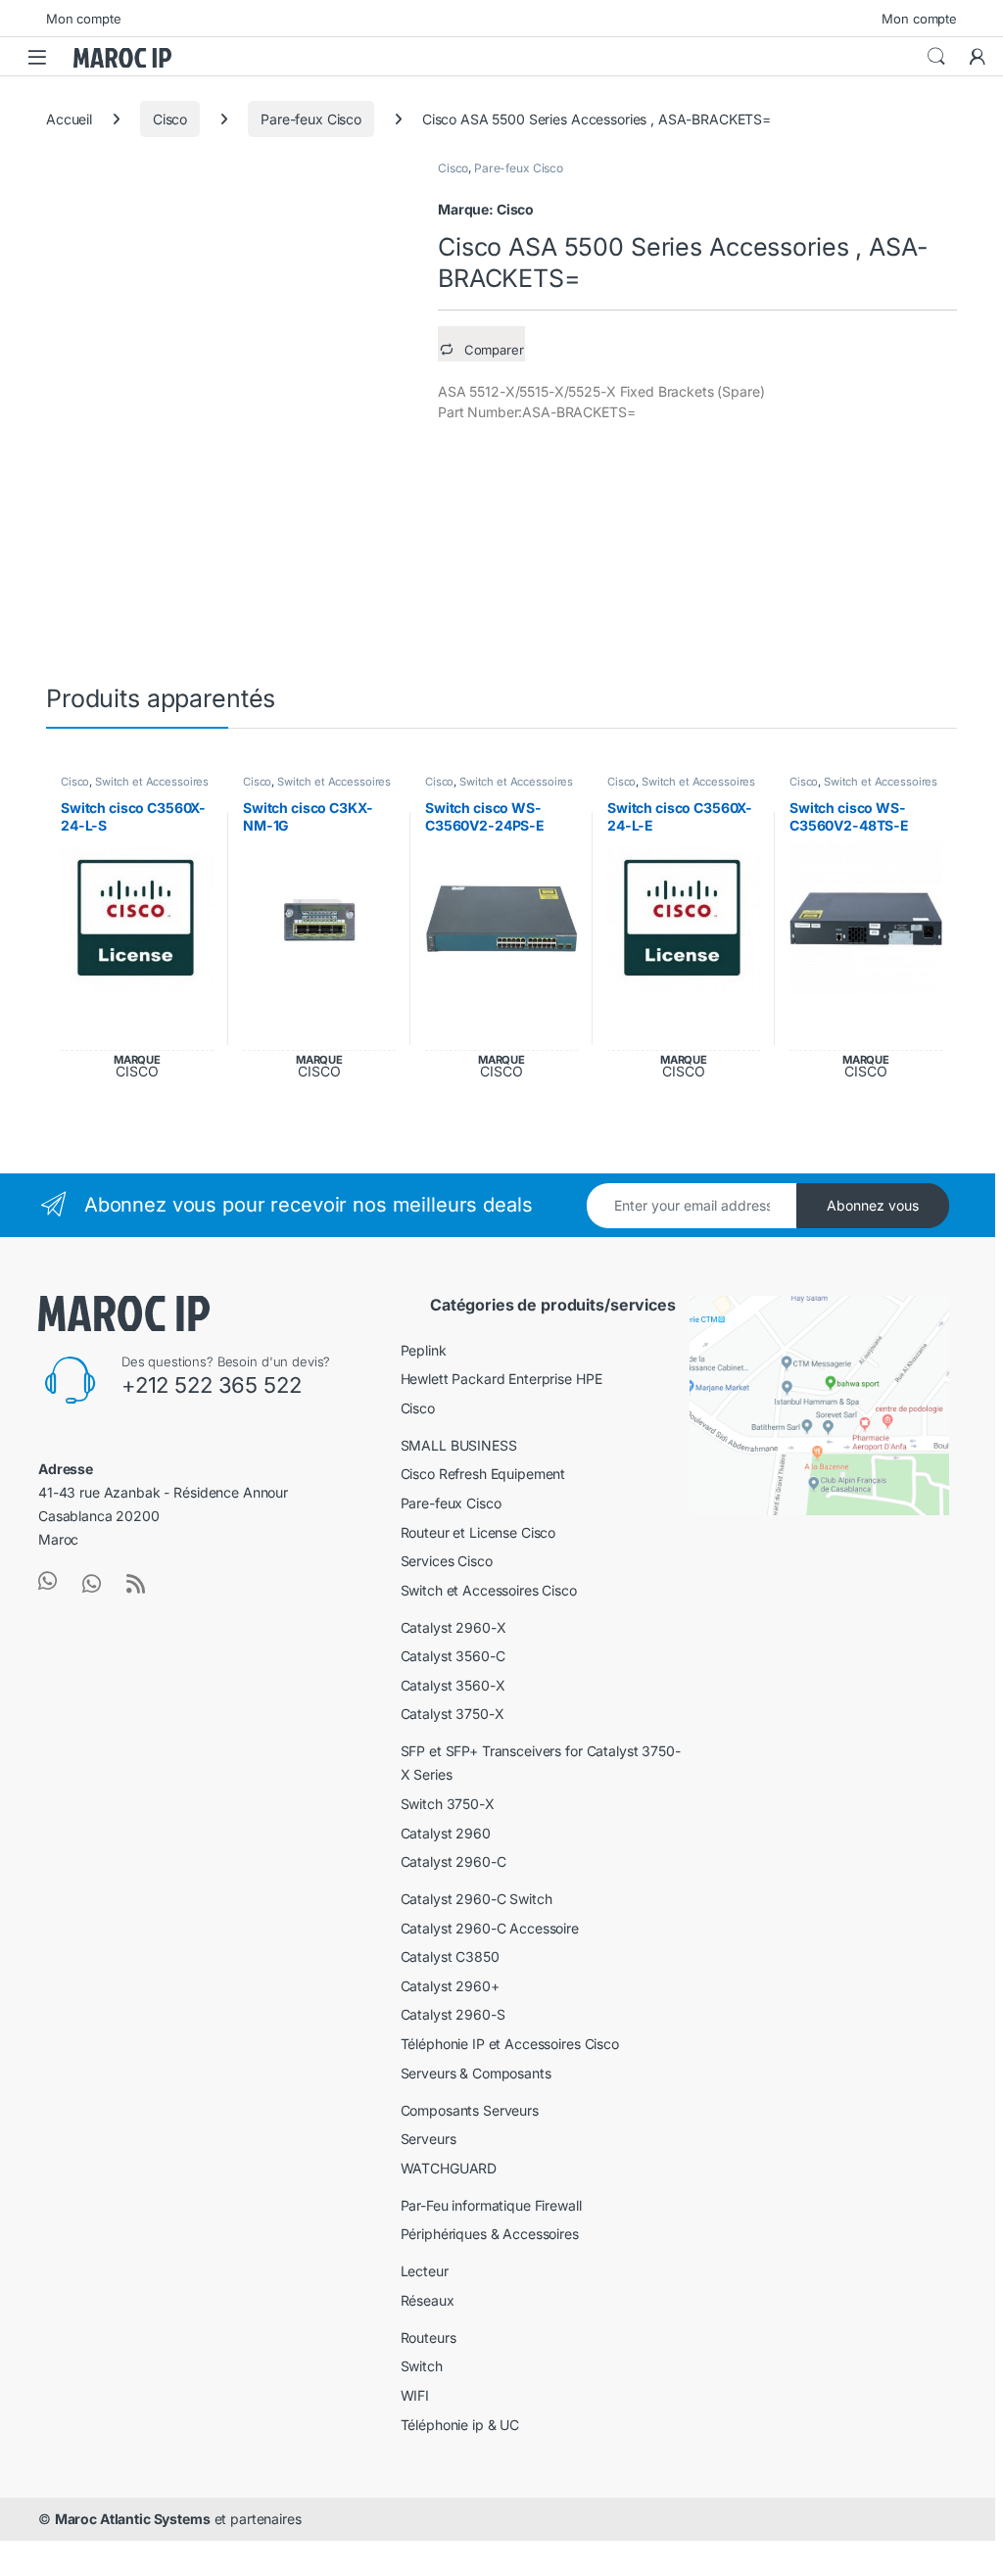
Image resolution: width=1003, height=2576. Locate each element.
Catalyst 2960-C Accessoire (490, 1928)
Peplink (424, 1350)
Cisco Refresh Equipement (483, 1474)
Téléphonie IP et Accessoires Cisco (510, 2044)
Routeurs (429, 2337)
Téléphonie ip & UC (460, 2425)
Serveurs (429, 2139)
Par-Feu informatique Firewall (491, 2205)
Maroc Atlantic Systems (133, 2519)
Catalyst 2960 (446, 1833)
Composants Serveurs (470, 2110)
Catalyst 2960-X (454, 1627)
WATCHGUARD (449, 2168)
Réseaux (428, 2300)
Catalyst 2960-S (453, 2014)
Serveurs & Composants (476, 2073)
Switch (422, 2366)
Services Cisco (447, 1561)
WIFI (415, 2395)
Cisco (170, 119)
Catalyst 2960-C (454, 1861)
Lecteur (425, 2271)
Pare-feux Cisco (311, 119)
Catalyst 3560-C (453, 1656)
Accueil (69, 119)
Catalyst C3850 (450, 1956)
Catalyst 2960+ (450, 1986)
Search (936, 57)
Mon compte (84, 19)
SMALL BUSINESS (459, 1445)
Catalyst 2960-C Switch (477, 1899)
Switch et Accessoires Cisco (135, 787)
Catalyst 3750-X (453, 1714)
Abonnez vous (873, 1205)
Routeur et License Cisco (478, 1532)
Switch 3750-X (448, 1804)
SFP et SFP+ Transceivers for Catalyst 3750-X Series (541, 1763)
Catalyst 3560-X (453, 1685)
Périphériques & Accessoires (490, 2234)
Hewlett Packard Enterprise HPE (501, 1379)
